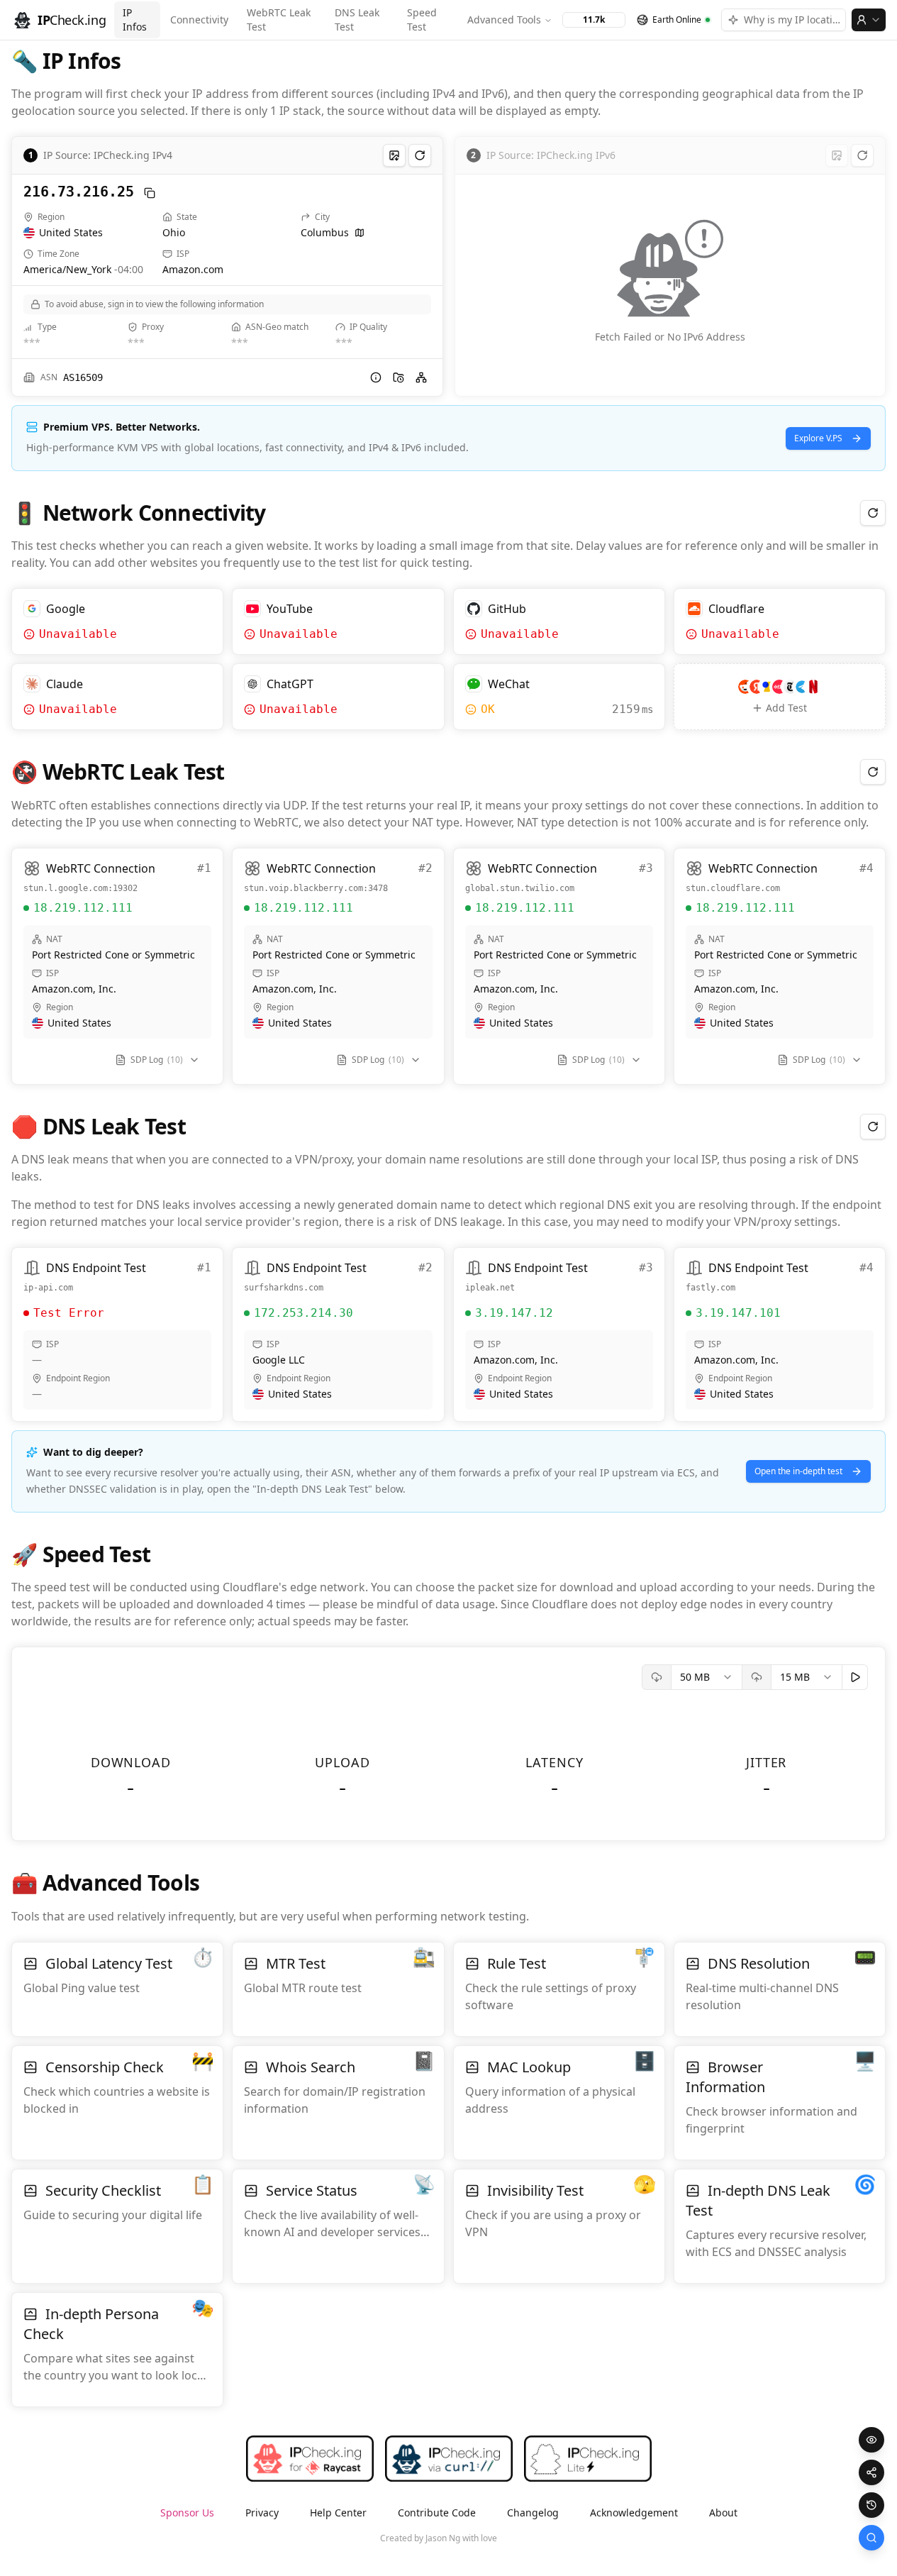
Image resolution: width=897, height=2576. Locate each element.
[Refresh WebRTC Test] (873, 772)
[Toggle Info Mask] (871, 2440)
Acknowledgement (634, 2513)
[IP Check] (871, 2538)
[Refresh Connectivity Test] (873, 513)
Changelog (533, 2513)
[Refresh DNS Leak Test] (873, 1127)
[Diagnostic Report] (871, 2472)
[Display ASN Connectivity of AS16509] (421, 377)
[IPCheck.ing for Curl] (449, 2459)
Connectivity (199, 20)
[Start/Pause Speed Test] (855, 1677)
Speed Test (422, 20)
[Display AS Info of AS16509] (376, 377)
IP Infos (135, 20)
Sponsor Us (187, 2513)
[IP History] (871, 2505)
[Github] (510, 2538)
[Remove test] (211, 601)
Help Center (338, 2513)
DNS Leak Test (357, 20)
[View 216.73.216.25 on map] (360, 233)
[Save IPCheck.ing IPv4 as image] (394, 155)
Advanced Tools (504, 20)
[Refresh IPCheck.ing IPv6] (862, 155)
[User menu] (869, 20)
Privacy (262, 2513)
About (723, 2513)
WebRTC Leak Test (279, 20)
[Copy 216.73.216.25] (150, 193)
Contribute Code (437, 2513)
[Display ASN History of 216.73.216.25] (399, 377)
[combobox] (707, 1677)
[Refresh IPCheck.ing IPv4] (420, 155)
